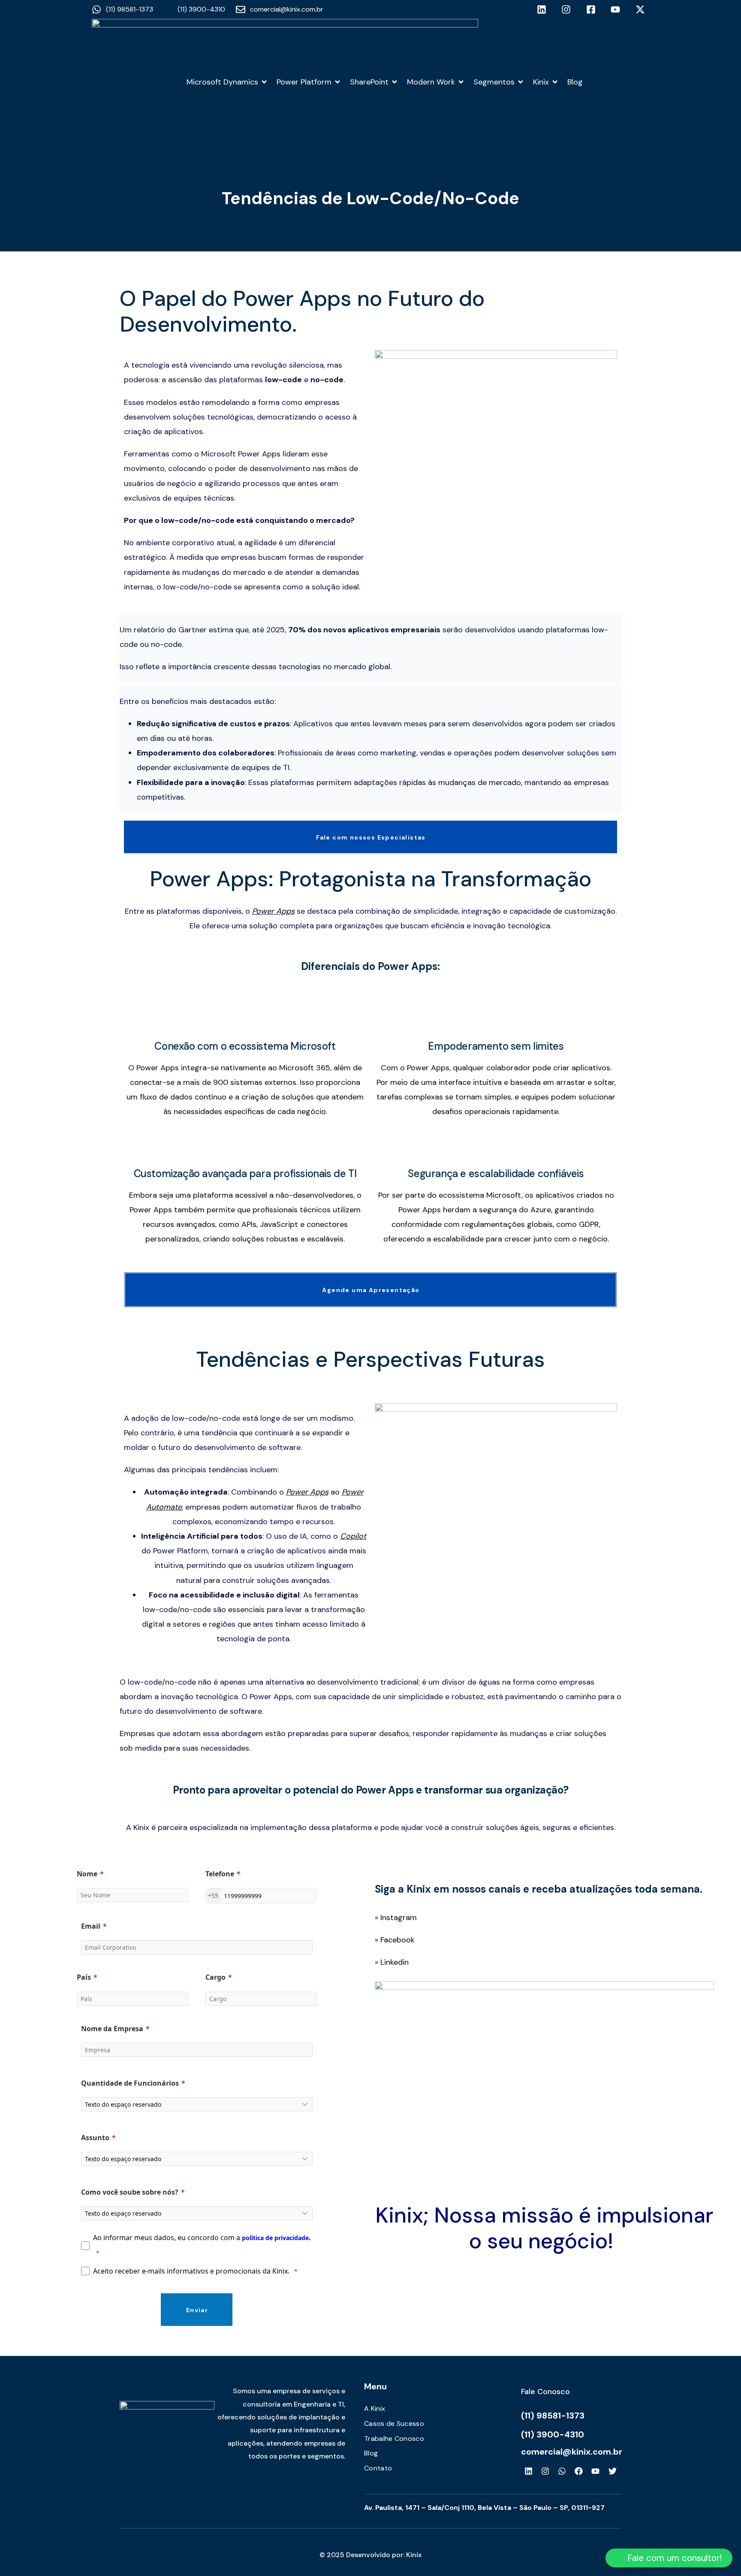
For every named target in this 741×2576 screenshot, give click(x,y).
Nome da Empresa (112, 2029)
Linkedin (395, 1962)
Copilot (353, 1536)
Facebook (398, 1940)
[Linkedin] (528, 2471)
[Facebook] (579, 2471)
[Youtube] (596, 2471)
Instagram (399, 1918)
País (84, 1977)
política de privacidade (275, 2238)
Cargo (215, 1977)
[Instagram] (545, 2471)
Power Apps (273, 911)
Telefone (220, 1874)
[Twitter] (612, 2471)
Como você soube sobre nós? (130, 2192)
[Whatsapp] (562, 2471)
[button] (669, 2558)
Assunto (95, 2138)
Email (91, 1926)
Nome (87, 1874)
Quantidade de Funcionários (130, 2083)
